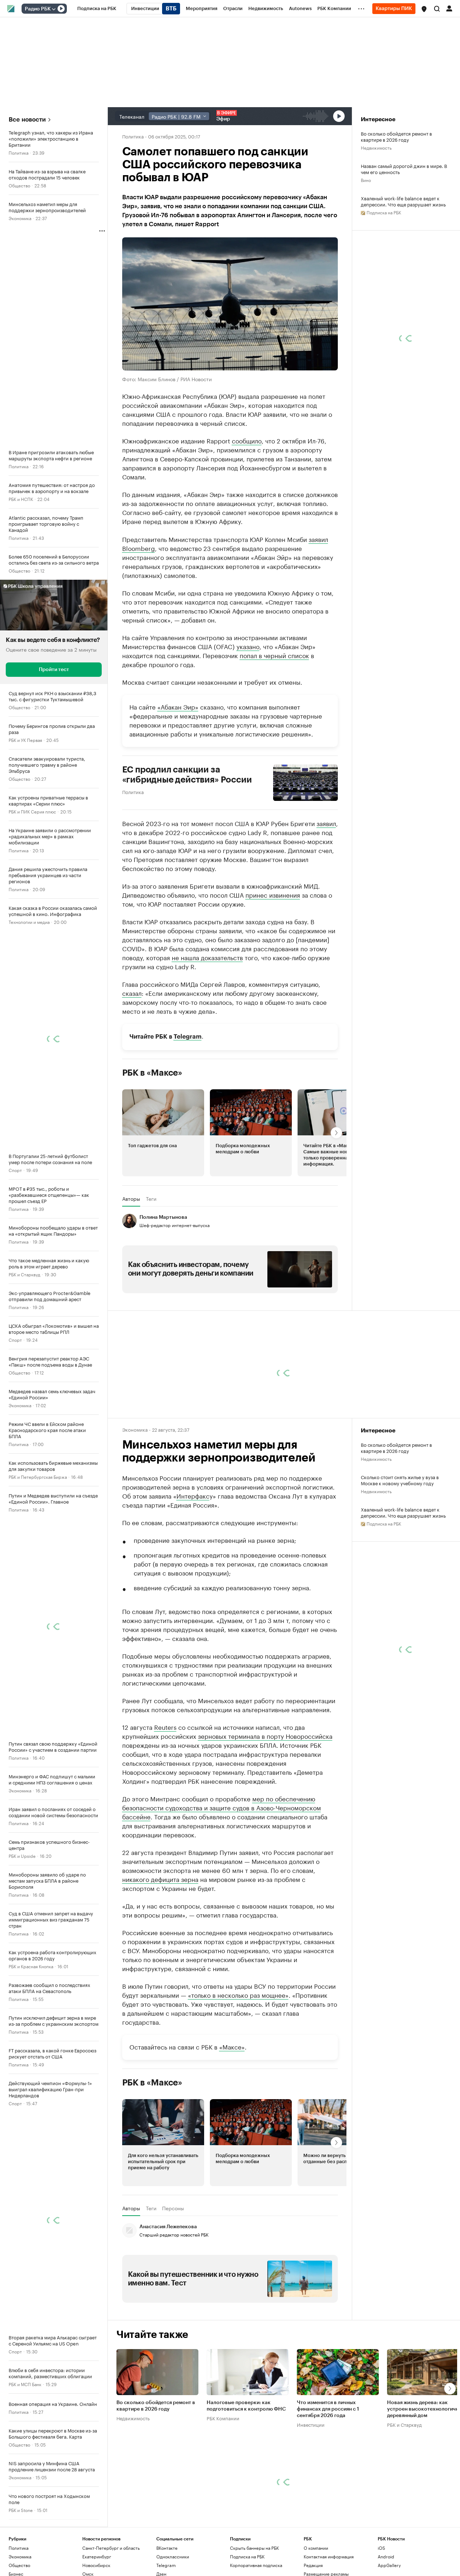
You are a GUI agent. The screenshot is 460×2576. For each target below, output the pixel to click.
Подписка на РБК (247, 2556)
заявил (318, 539)
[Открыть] (54, 9)
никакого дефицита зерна (160, 1879)
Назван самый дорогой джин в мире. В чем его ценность (404, 169)
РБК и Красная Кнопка (31, 1966)
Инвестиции (311, 2425)
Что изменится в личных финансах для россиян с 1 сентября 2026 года (328, 2409)
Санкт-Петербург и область (111, 2548)
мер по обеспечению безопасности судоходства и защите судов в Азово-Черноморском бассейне (222, 1807)
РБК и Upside (22, 1855)
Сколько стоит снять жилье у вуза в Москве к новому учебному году (400, 1480)
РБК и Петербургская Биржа (38, 1476)
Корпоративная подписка (256, 2565)
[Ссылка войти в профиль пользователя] (449, 8)
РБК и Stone (21, 2510)
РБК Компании (223, 2418)
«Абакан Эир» (178, 706)
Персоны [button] (173, 2208)
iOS (381, 2548)
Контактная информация (329, 2556)
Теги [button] (151, 1199)
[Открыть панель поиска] (437, 9)
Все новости (27, 120)
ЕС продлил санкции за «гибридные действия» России (187, 775)
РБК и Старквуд (24, 1274)
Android (386, 2556)
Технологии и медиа (29, 922)
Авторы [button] (131, 1199)
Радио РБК (38, 9)
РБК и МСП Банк (25, 2384)
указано (248, 646)
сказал (132, 993)
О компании (316, 2548)
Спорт (15, 1170)
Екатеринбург (97, 2556)
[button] (424, 9)
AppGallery (389, 2565)
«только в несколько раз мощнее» (238, 1994)
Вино (366, 180)
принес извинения (273, 894)
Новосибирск (96, 2565)
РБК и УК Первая (25, 740)
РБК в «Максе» (152, 1073)
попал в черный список (274, 655)
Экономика (20, 218)
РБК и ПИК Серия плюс (32, 811)
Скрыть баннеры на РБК (254, 2548)
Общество (19, 185)
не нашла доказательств (207, 957)
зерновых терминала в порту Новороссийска (265, 1736)
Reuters (165, 1727)
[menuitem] (97, 9)
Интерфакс (193, 1495)
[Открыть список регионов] (424, 9)
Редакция (313, 2565)
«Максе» (232, 2046)
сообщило (247, 440)
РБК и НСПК (21, 499)
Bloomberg (139, 548)
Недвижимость (376, 147)
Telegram (188, 1037)
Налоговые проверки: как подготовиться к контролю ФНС (246, 2406)
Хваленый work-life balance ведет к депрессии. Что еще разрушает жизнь (403, 201)
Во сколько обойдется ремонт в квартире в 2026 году (396, 136)
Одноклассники (173, 2556)
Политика (19, 152)
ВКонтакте (167, 2548)
